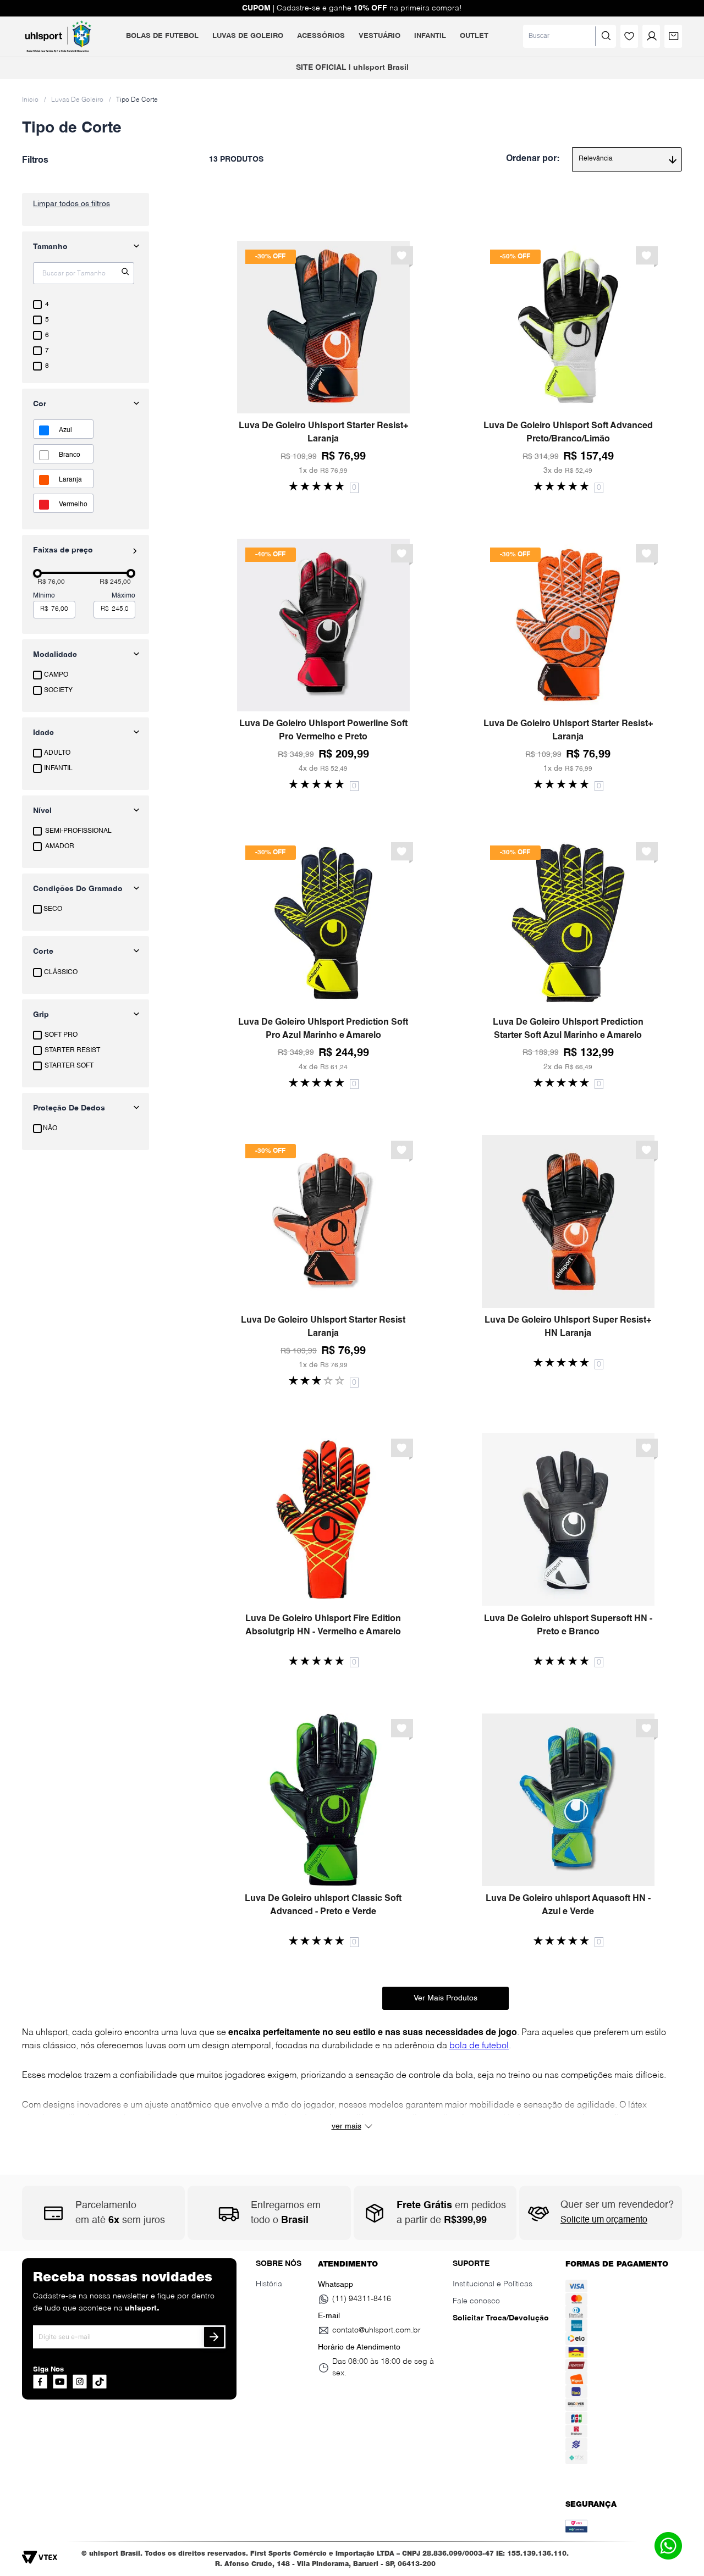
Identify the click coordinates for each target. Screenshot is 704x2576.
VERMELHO (73, 505)
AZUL (65, 430)
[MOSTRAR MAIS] (446, 1998)
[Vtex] (43, 2561)
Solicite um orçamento (604, 2220)
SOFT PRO (61, 1035)
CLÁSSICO (61, 972)
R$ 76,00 (51, 582)
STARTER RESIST (72, 1051)
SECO (53, 909)
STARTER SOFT (69, 1066)
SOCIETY (58, 690)
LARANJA (70, 480)
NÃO (50, 1129)
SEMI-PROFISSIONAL (78, 831)
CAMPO (56, 675)
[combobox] (570, 36)
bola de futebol (479, 2046)
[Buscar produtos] (606, 36)
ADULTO (57, 753)
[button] (86, 655)
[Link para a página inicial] (30, 99)
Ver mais (346, 2126)
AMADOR (60, 847)
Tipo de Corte (137, 100)
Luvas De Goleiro (77, 100)
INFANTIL (58, 769)
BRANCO (70, 455)
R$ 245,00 (115, 582)
